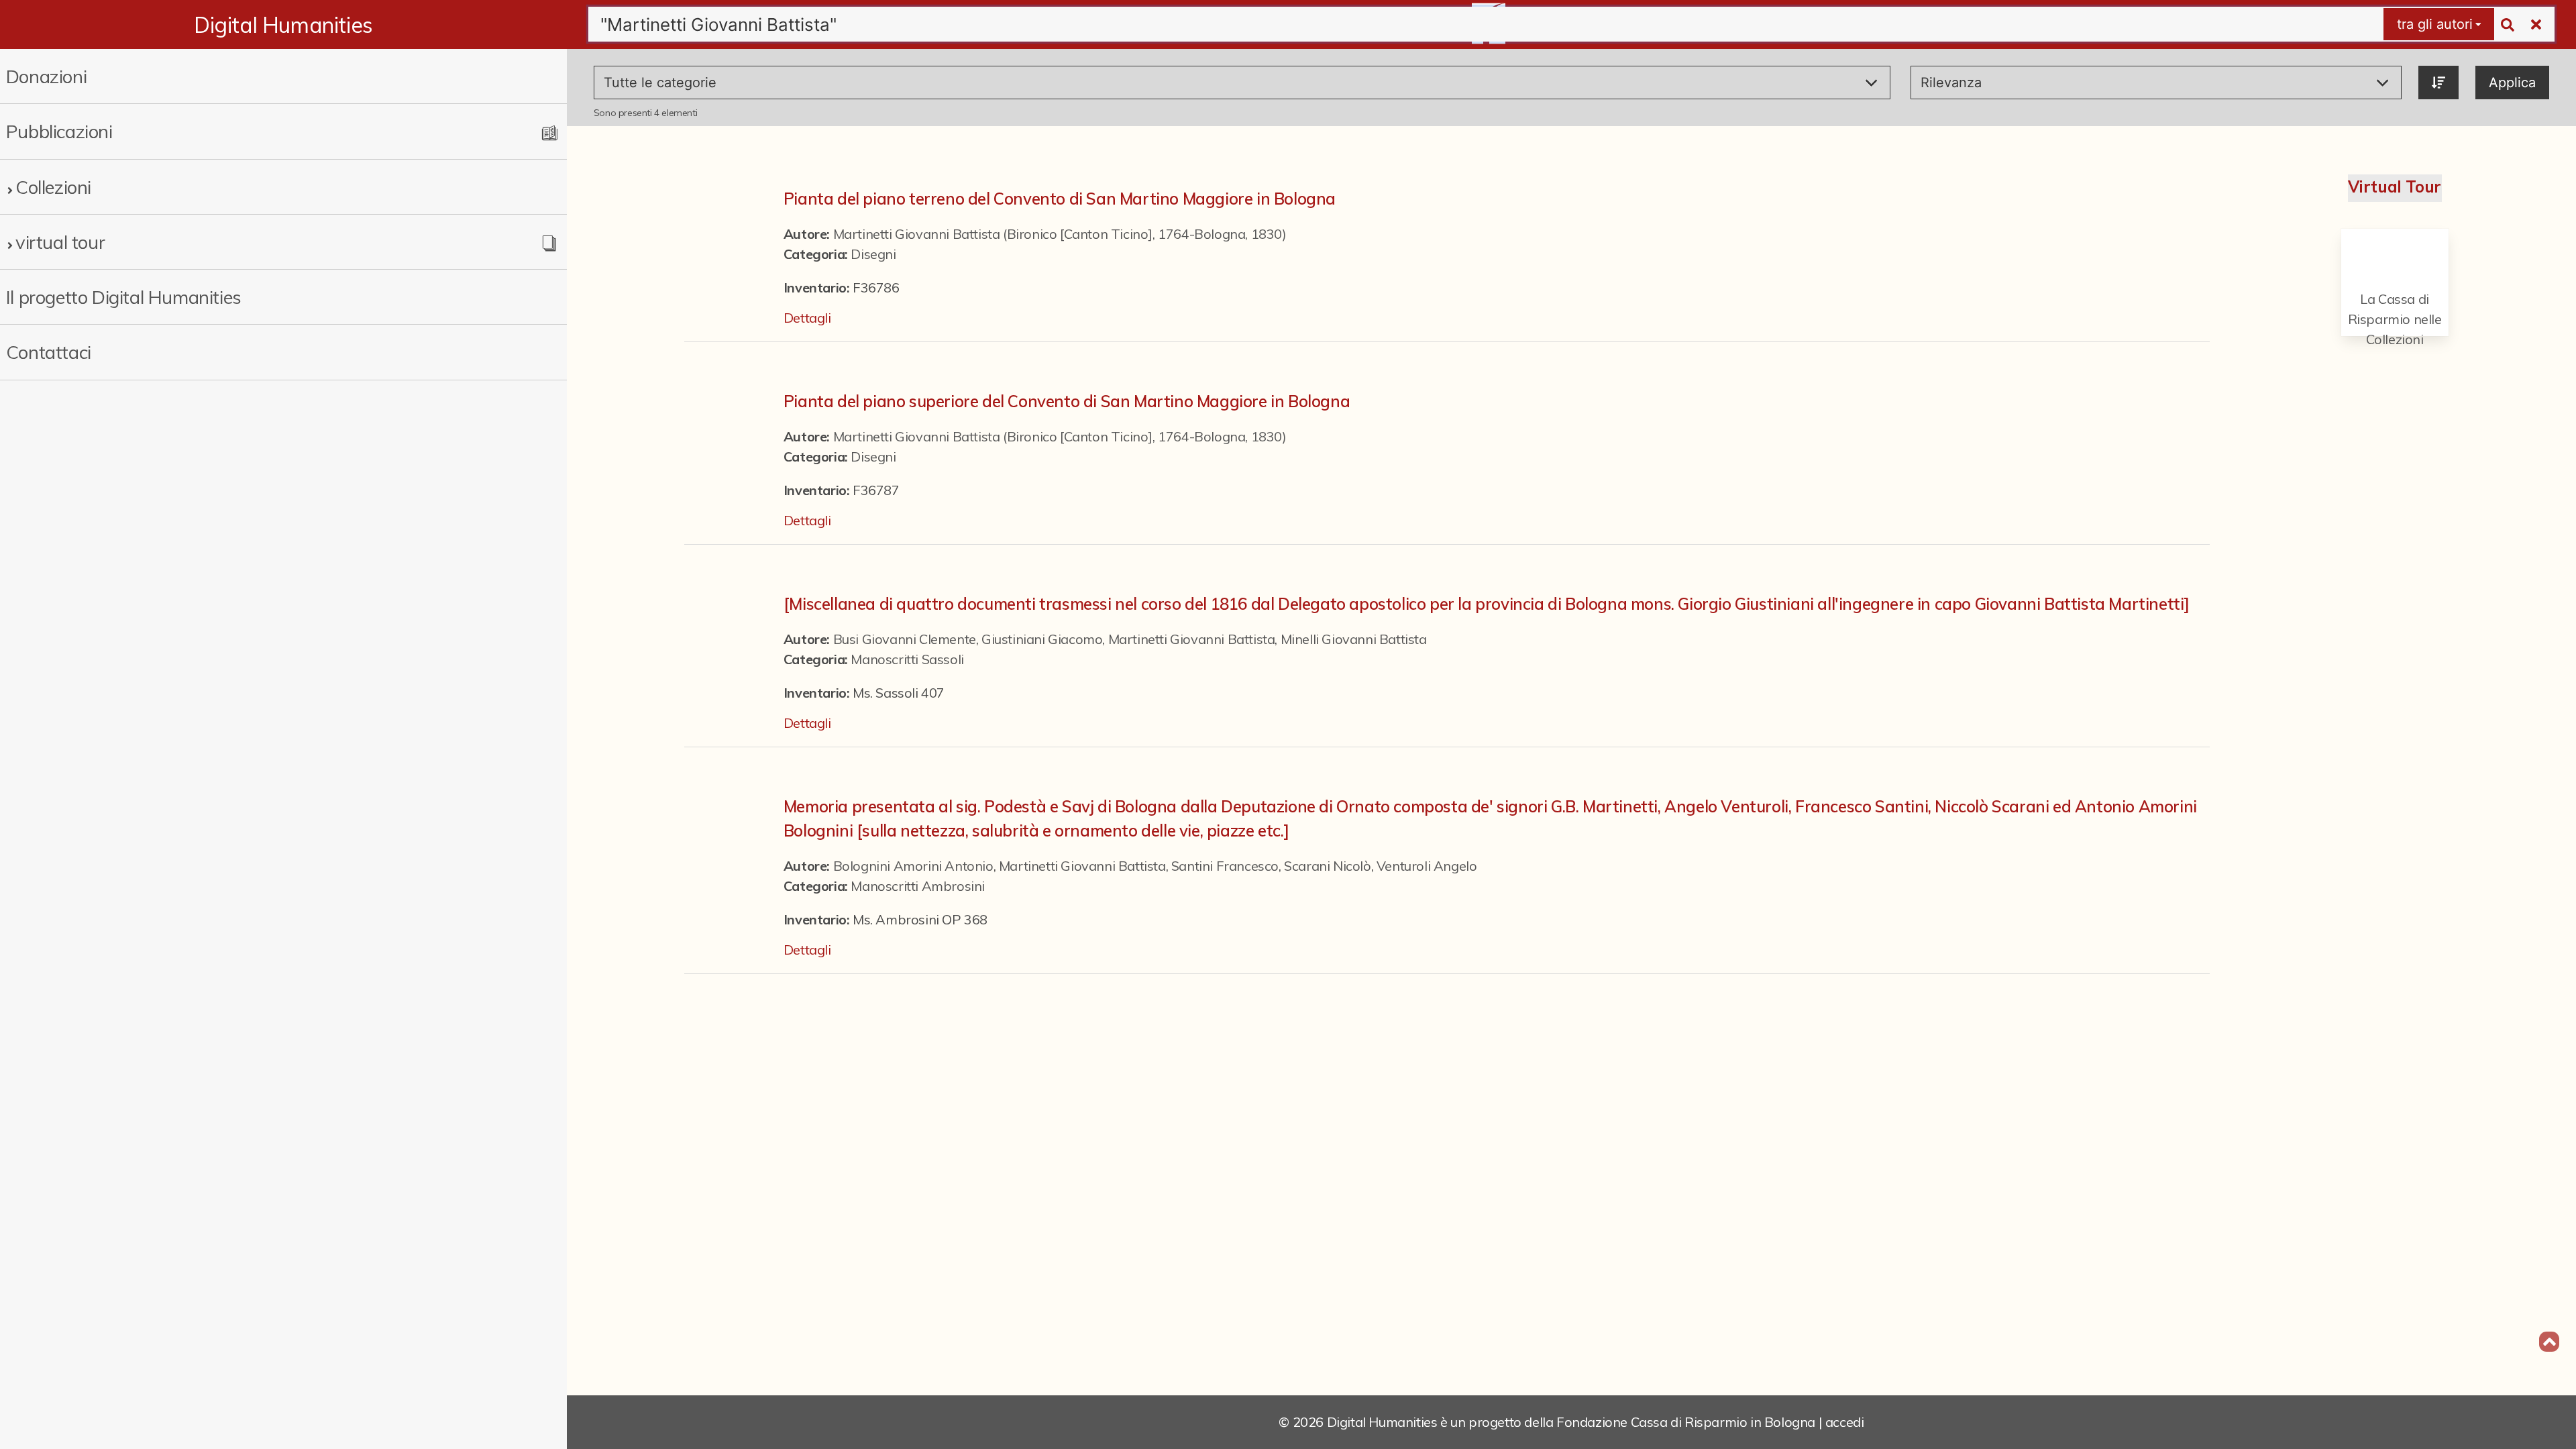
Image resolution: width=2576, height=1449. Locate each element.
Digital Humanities (283, 25)
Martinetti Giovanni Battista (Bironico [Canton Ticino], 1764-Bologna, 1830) (1060, 234)
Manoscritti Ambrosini (918, 886)
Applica (2512, 83)
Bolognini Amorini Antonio (913, 866)
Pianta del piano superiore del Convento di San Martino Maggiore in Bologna (1067, 401)
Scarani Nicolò (1327, 866)
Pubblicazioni (59, 131)
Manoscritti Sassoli (907, 659)
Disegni (873, 254)
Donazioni (46, 76)
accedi (1845, 1422)
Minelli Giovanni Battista (1354, 639)
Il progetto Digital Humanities (124, 297)
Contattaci (49, 352)
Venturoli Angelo (1427, 866)
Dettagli (807, 318)
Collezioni (53, 187)
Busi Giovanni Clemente (905, 639)
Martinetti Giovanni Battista (1192, 639)
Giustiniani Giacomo (1042, 639)
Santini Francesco (1225, 866)
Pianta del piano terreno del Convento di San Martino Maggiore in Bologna (1060, 199)
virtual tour (60, 242)
